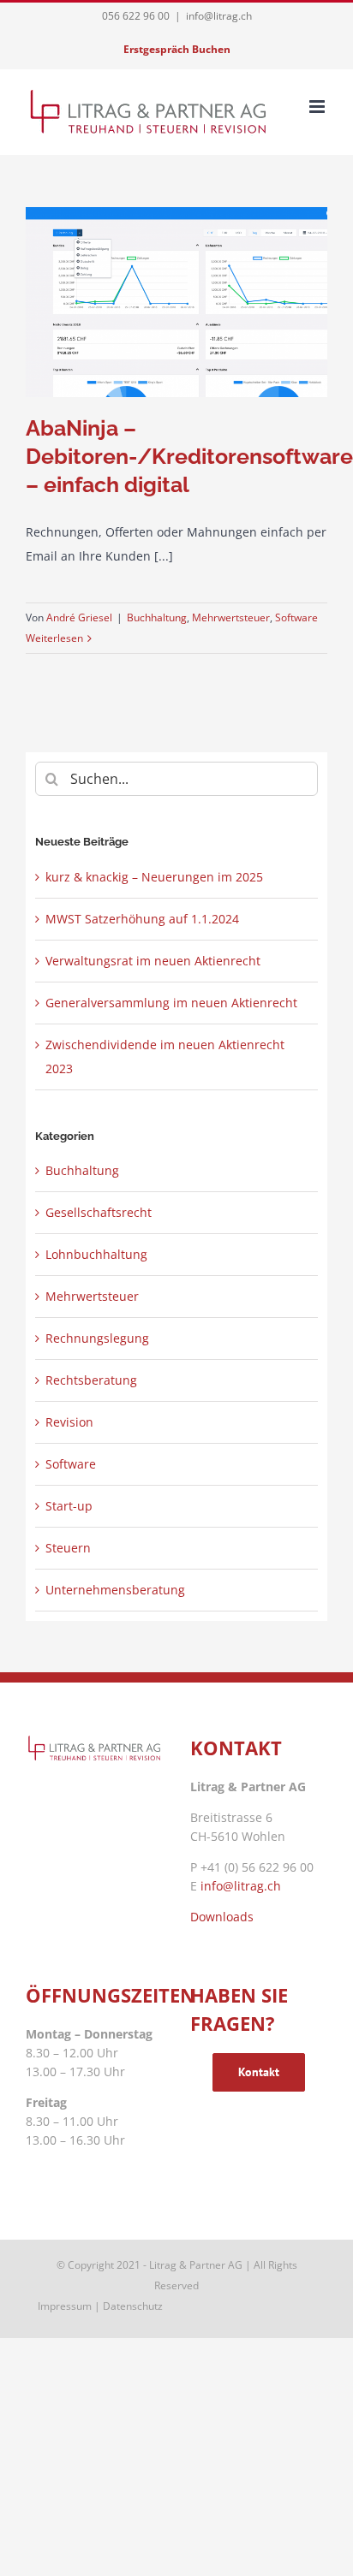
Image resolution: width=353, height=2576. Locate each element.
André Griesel (79, 617)
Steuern (68, 1548)
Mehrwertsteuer (231, 617)
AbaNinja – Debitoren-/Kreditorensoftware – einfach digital (189, 456)
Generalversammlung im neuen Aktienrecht (171, 1003)
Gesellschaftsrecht (99, 1212)
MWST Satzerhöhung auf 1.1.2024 (142, 919)
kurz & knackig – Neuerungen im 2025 (154, 877)
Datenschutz (133, 2306)
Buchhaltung (157, 617)
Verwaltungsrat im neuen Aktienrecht (153, 961)
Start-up (69, 1506)
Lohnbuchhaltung (96, 1254)
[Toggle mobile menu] (318, 107)
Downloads (222, 1917)
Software (296, 617)
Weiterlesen (54, 638)
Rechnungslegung (97, 1338)
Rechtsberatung (91, 1380)
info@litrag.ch (219, 16)
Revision (69, 1422)
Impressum (65, 2306)
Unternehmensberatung (115, 1590)
